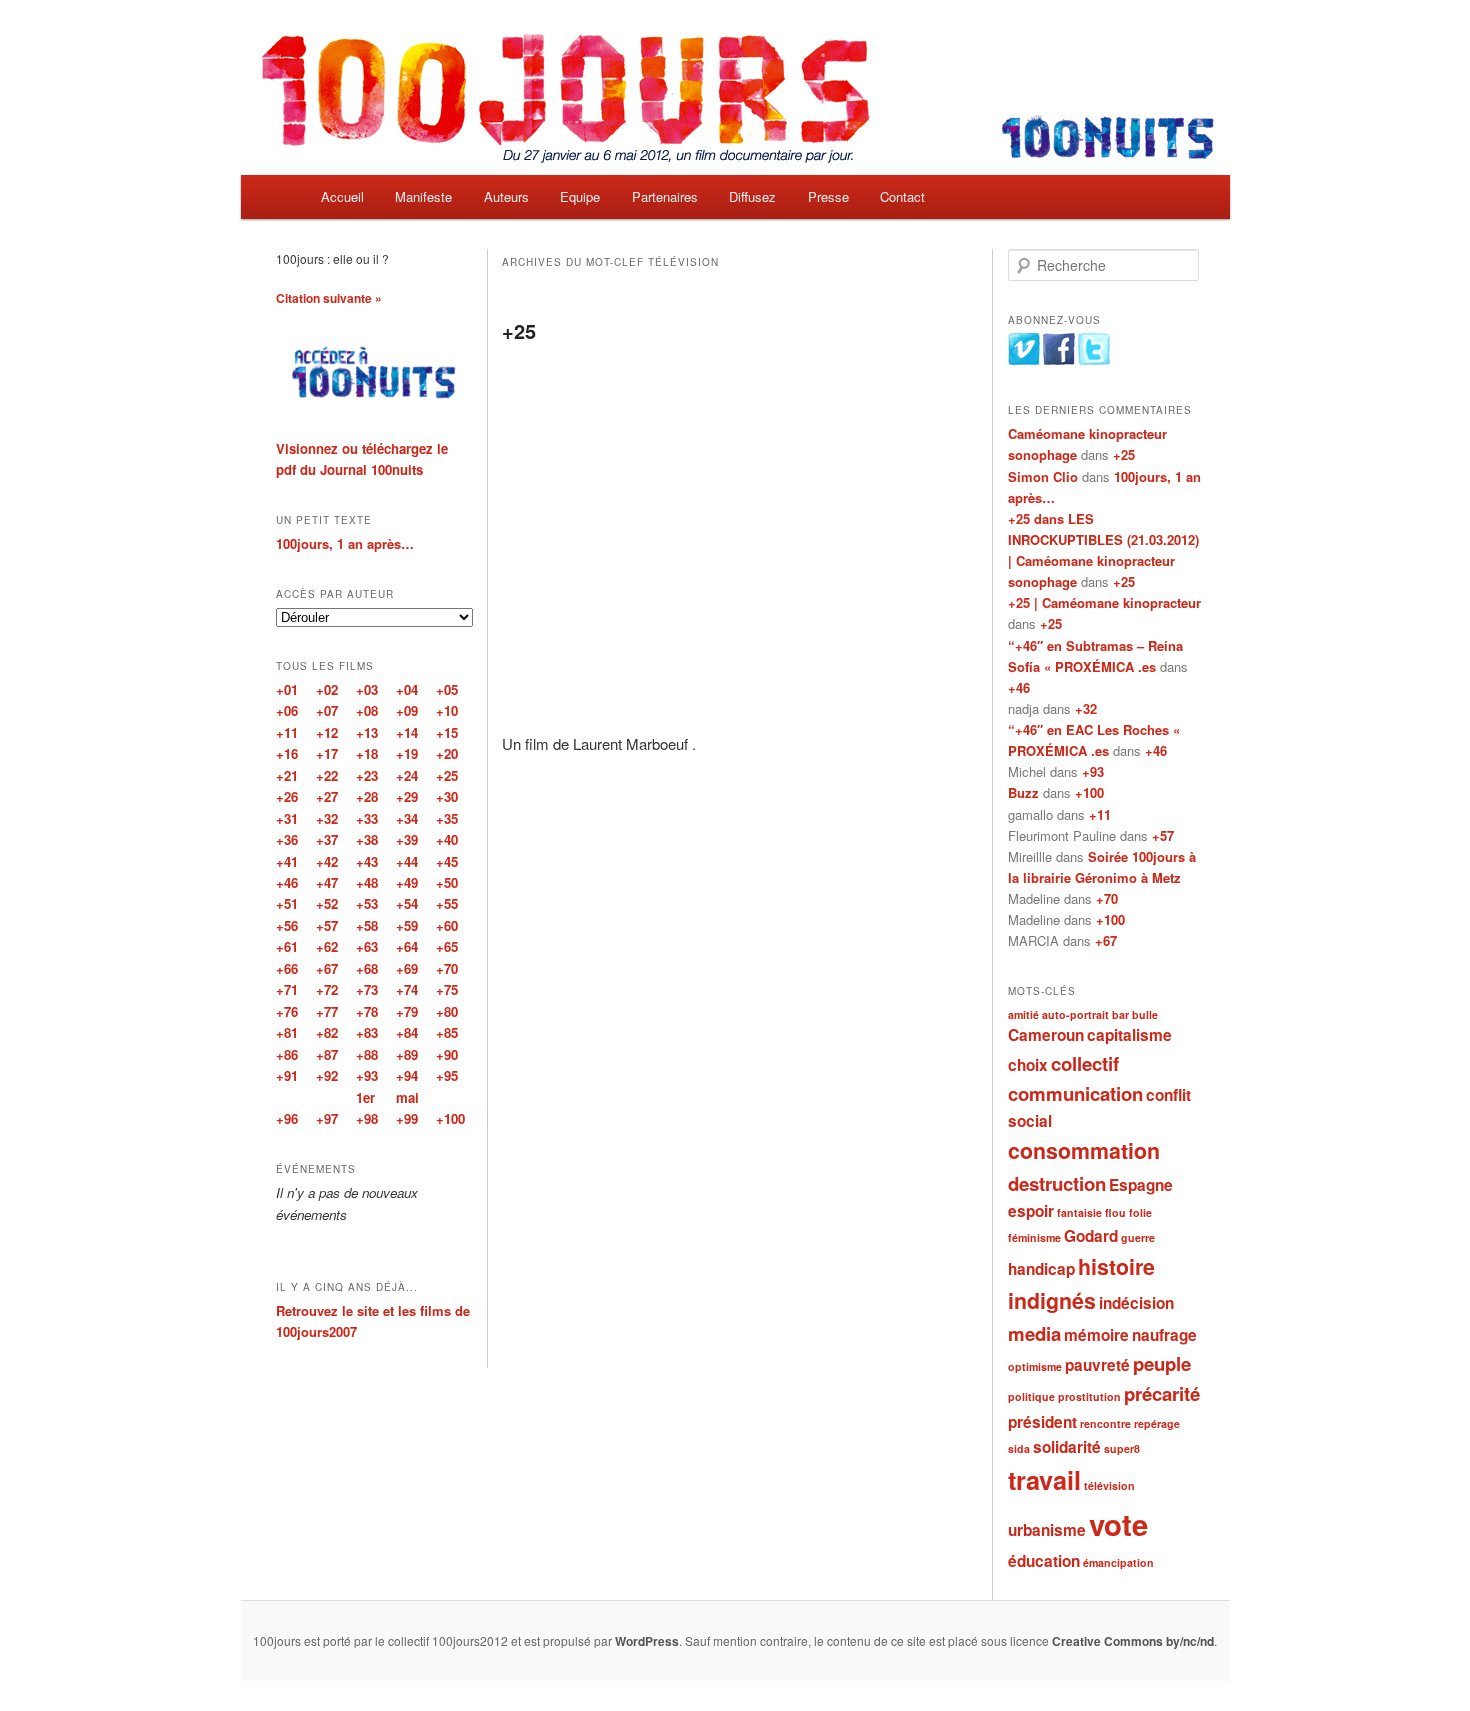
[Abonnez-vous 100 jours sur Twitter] (1094, 360)
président (1042, 1422)
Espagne (1141, 1185)
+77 (327, 1011)
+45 (447, 861)
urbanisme (1047, 1530)
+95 (447, 1075)
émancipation (1118, 1562)
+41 (287, 861)
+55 (447, 903)
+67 (1106, 940)
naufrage (1164, 1335)
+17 (327, 753)
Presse (828, 196)
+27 (327, 796)
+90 (447, 1054)
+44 (407, 861)
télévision (1109, 1485)
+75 (447, 989)
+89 (407, 1054)
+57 (1163, 835)
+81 (287, 1032)
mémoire (1096, 1335)
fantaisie (1079, 1212)
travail (1044, 1480)
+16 (287, 753)
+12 (327, 732)
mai (407, 1097)
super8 (1122, 1448)
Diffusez (752, 196)
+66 (287, 968)
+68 (367, 968)
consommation (1084, 1150)
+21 (287, 775)
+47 (327, 882)
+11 (1100, 814)
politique (1031, 1396)
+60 (447, 925)
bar (1120, 1014)
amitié (1023, 1014)
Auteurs (506, 196)
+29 (407, 796)
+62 (327, 946)
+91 (287, 1075)
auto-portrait (1075, 1014)
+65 (447, 946)
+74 (407, 989)
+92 (327, 1075)
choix (1028, 1065)
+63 (367, 946)
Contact (902, 196)
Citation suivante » (329, 298)
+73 (367, 989)
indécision (1136, 1303)
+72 (327, 989)
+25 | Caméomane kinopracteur (1104, 602)
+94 (407, 1075)
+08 (367, 710)
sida (1019, 1448)
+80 (447, 1011)
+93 (1093, 771)
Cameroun (1046, 1035)
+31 (287, 818)
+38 (367, 839)
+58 (367, 925)
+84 (407, 1032)
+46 (1019, 687)
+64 (407, 946)
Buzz (1023, 792)
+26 (287, 796)
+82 (327, 1032)
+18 (367, 753)
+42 (327, 861)
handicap (1041, 1269)
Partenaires (665, 196)
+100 (1089, 792)
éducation (1044, 1561)
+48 (367, 882)
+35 (447, 818)
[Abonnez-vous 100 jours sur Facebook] (1059, 360)
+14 (407, 732)
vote (1118, 1524)
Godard (1091, 1236)
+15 (447, 732)
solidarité (1067, 1447)
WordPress (647, 1641)
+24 (407, 775)
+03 (367, 689)
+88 (367, 1054)
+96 (287, 1118)
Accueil (342, 196)
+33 (367, 818)
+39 (407, 839)
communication (1075, 1093)
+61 (287, 946)
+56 (287, 925)
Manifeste (423, 196)
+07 (327, 710)
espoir (1031, 1211)
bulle (1145, 1014)
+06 (287, 710)
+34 (407, 818)
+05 (447, 689)
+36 (287, 839)
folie (1140, 1212)
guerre (1138, 1237)
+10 (447, 710)
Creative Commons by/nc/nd (1133, 1641)
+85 (447, 1032)
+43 (367, 861)
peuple (1162, 1363)
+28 (367, 796)
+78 (367, 1011)
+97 (327, 1118)
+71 (287, 989)
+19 (407, 753)
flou (1115, 1212)
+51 (287, 903)
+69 (407, 968)
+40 (447, 839)
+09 (407, 710)
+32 (1086, 708)
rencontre (1105, 1423)
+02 (327, 689)
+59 (407, 925)
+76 (287, 1011)
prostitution (1089, 1396)
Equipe (580, 196)
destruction (1057, 1183)
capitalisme (1129, 1035)
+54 (407, 903)
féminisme (1034, 1237)
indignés (1052, 1300)
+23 (367, 775)
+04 (407, 689)
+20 (447, 753)
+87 (327, 1054)
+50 (447, 882)
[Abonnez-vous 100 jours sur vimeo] (1024, 360)
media (1034, 1333)
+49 (407, 882)
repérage (1157, 1423)
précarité (1162, 1393)
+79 (407, 1011)
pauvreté (1097, 1365)
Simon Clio (1043, 476)
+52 (327, 903)
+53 (367, 903)
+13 (367, 732)
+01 (287, 689)
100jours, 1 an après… (345, 543)
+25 (519, 330)
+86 (287, 1054)
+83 (367, 1032)
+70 (1107, 898)
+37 (327, 839)
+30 (447, 796)
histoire (1116, 1266)
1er (365, 1097)
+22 (327, 775)
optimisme (1035, 1366)
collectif (1085, 1063)
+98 (367, 1118)
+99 (407, 1118)
